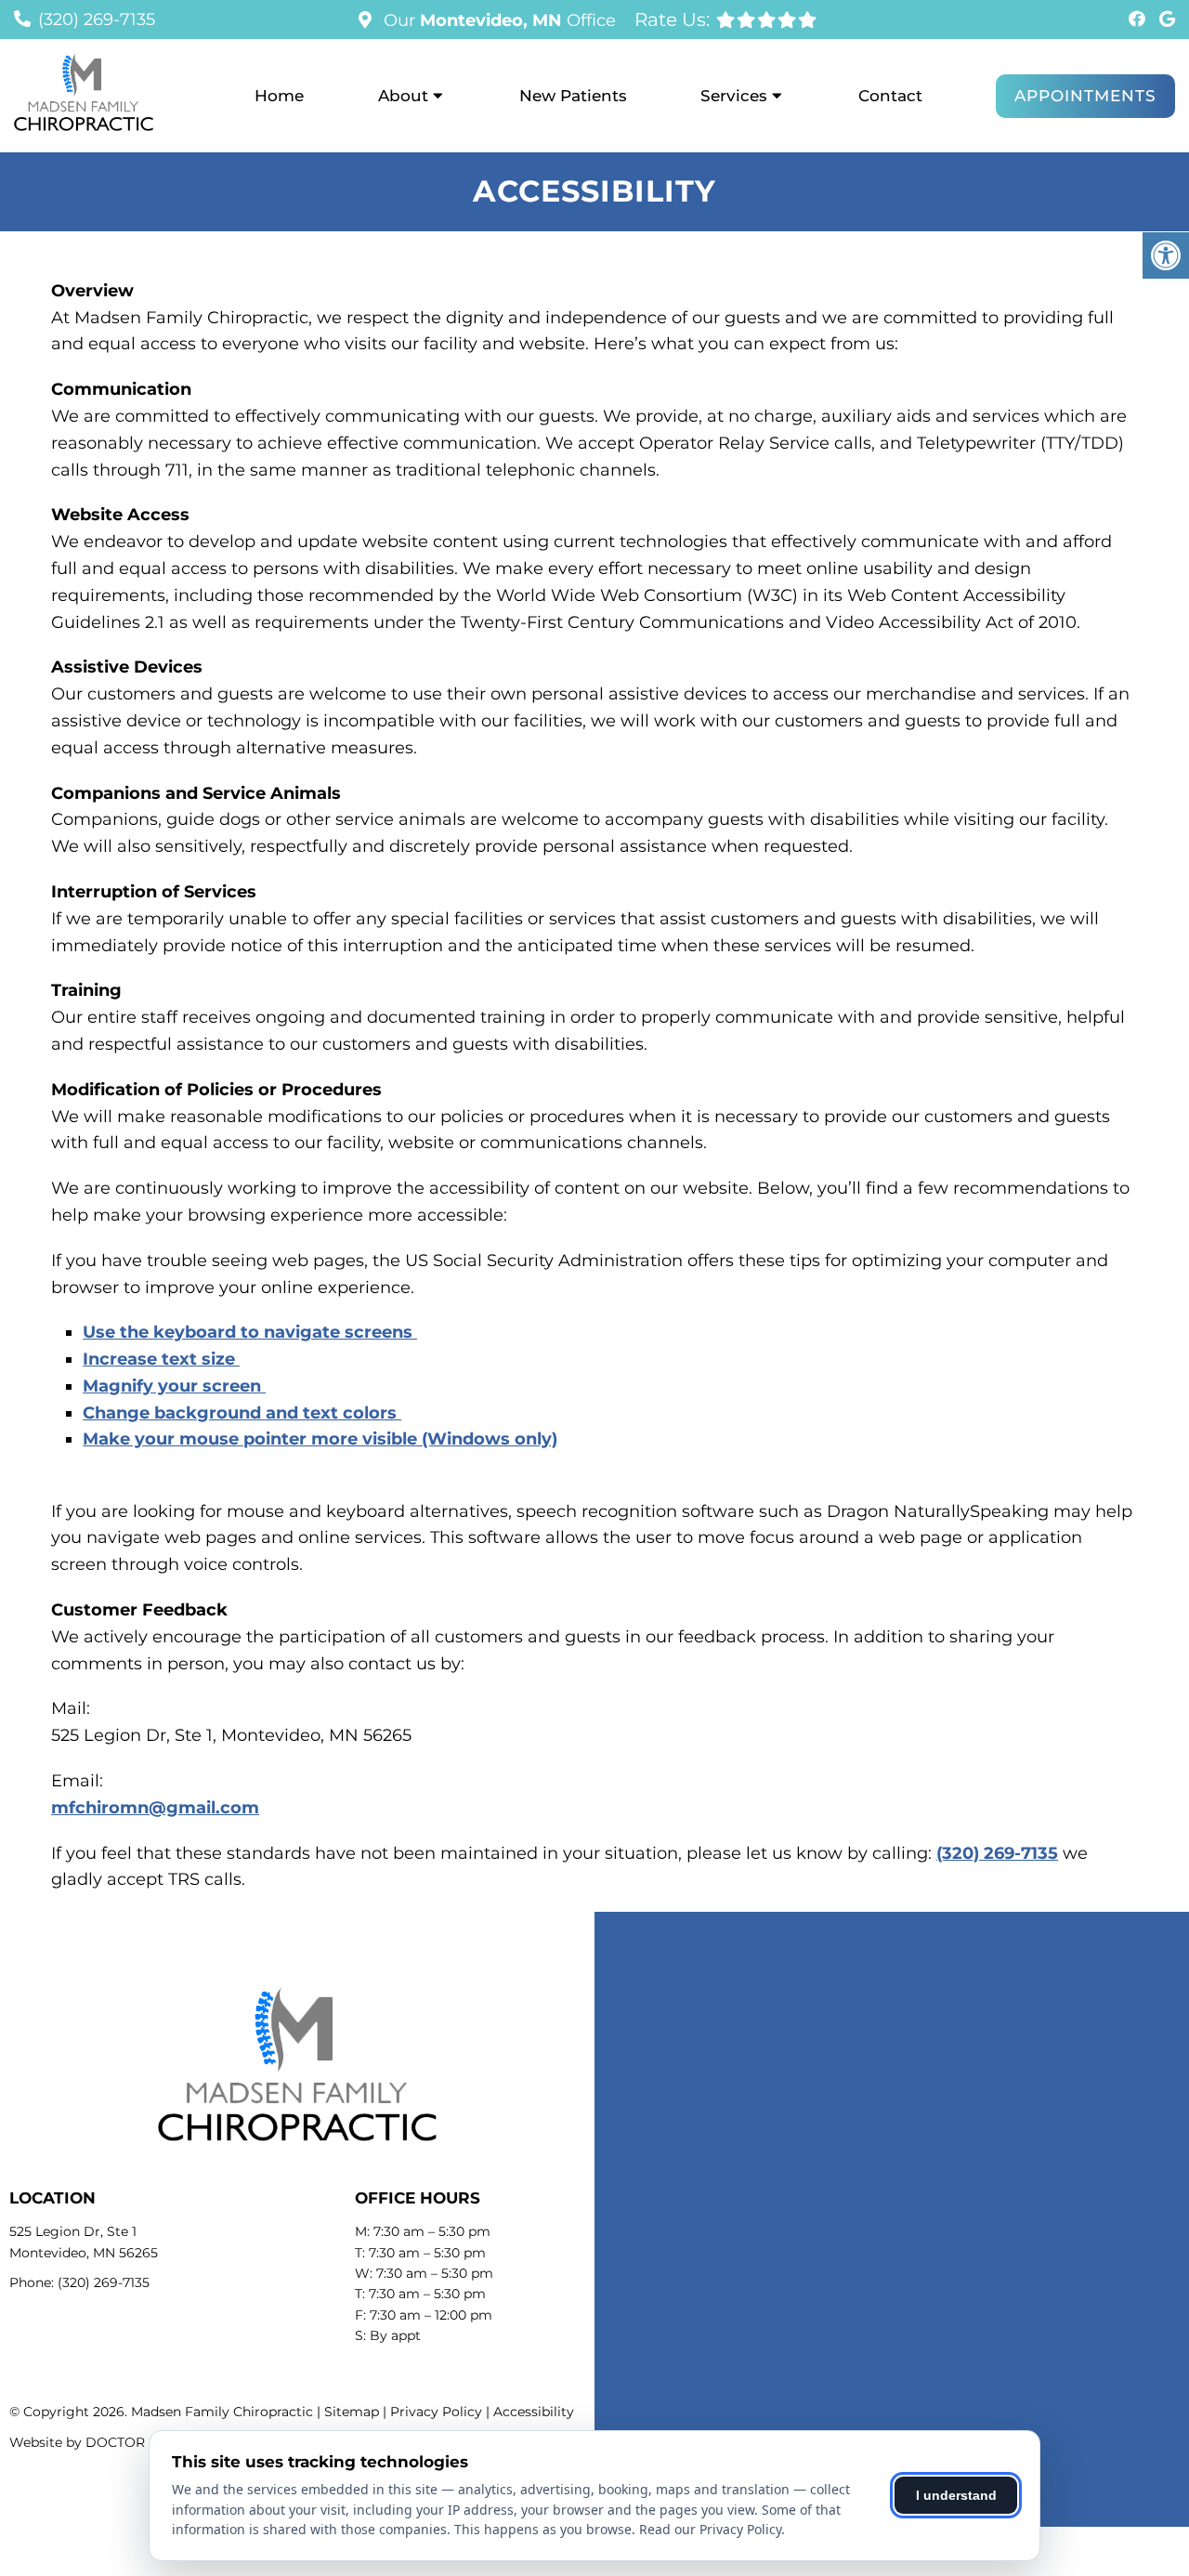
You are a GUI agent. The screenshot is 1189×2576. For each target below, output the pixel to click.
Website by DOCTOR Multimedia (116, 2442)
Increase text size (161, 1359)
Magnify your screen (174, 1386)
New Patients (573, 96)
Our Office (497, 20)
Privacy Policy (436, 2412)
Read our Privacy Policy (710, 2529)
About (403, 96)
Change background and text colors (242, 1413)
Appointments (1085, 96)
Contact (890, 96)
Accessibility (534, 2412)
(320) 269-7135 (97, 20)
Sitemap (352, 2412)
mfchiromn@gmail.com (155, 1808)
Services (734, 96)
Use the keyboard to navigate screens (250, 1332)
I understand (956, 2495)
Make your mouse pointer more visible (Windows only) (320, 1439)
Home (279, 96)
